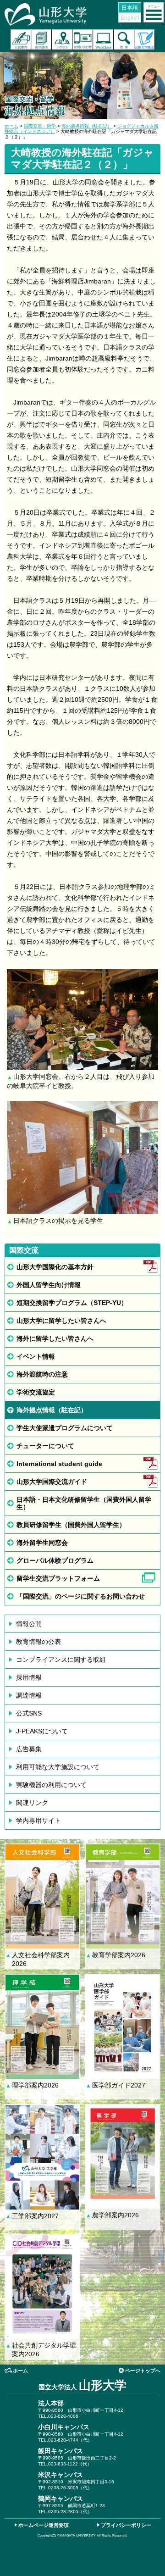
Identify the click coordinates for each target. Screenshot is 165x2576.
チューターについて (45, 1446)
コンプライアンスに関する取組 (61, 1660)
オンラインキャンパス (103, 40)
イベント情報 (36, 1356)
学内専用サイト (38, 1821)
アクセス (62, 40)
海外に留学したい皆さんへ (55, 1338)
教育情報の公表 (38, 1642)
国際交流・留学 (40, 126)
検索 (124, 40)
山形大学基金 (145, 40)
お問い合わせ (83, 40)
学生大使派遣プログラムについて (65, 1428)
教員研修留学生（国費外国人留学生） (71, 1525)
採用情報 (29, 1677)
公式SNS (29, 1713)
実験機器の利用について (51, 1785)
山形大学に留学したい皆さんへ (61, 1321)
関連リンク (32, 1803)
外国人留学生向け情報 (49, 1285)
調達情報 (29, 1695)
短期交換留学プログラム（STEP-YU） (72, 1303)
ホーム (11, 126)
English (130, 18)
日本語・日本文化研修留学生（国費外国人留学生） (84, 1503)
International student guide (59, 1464)
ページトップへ (143, 2371)
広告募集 (29, 1749)
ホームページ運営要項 (44, 2525)
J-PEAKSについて (42, 1731)
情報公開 (29, 1624)
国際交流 (24, 1250)
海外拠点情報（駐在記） (87, 126)
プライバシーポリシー (126, 2525)
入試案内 (21, 40)
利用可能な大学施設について (58, 1767)
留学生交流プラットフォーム (58, 1578)
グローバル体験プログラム (55, 1560)
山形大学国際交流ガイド (52, 1482)
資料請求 (41, 40)
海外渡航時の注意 (42, 1374)
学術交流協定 (36, 1392)
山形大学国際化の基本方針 (55, 1267)
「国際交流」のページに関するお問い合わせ (81, 1596)
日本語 (130, 8)
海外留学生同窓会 (42, 1543)
